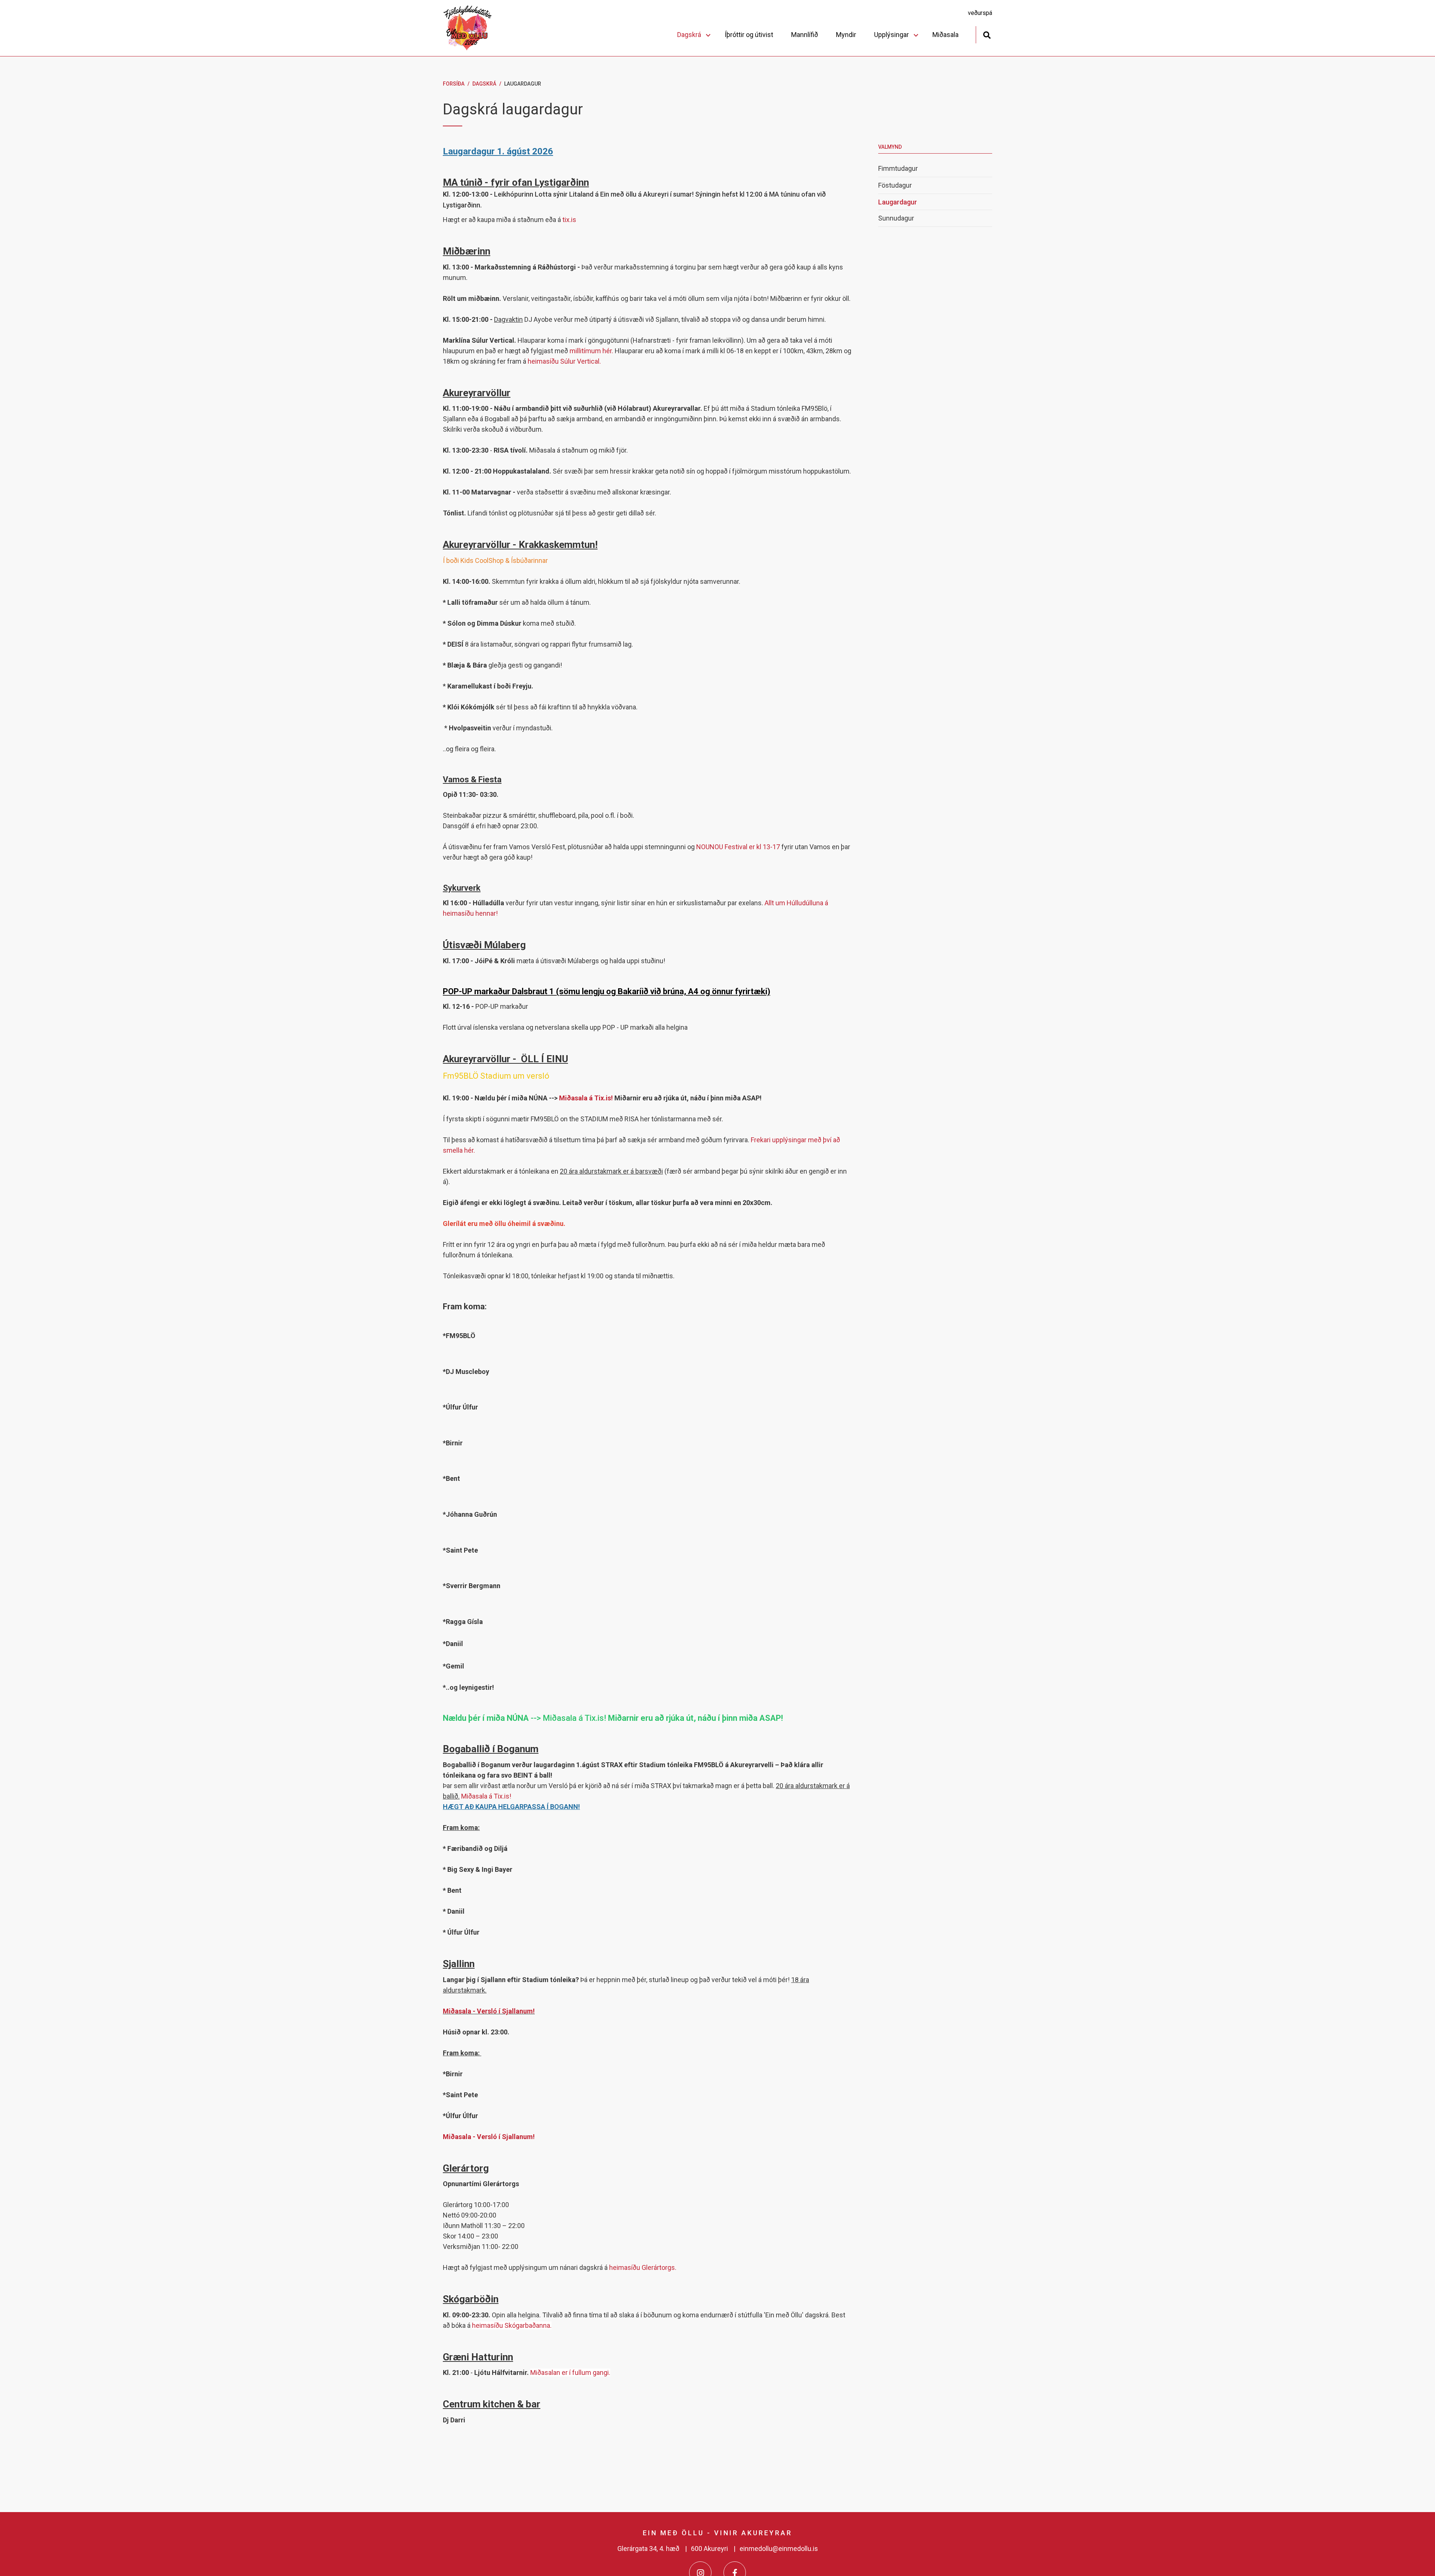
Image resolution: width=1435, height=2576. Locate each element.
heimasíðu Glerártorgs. (643, 2267)
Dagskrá (484, 84)
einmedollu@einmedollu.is (779, 2549)
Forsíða (454, 84)
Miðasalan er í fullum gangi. (570, 2372)
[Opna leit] (987, 34)
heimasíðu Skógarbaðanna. (512, 2325)
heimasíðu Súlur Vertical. (564, 361)
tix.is (569, 220)
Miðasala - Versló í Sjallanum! (489, 2011)
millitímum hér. (592, 351)
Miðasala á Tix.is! (587, 1098)
